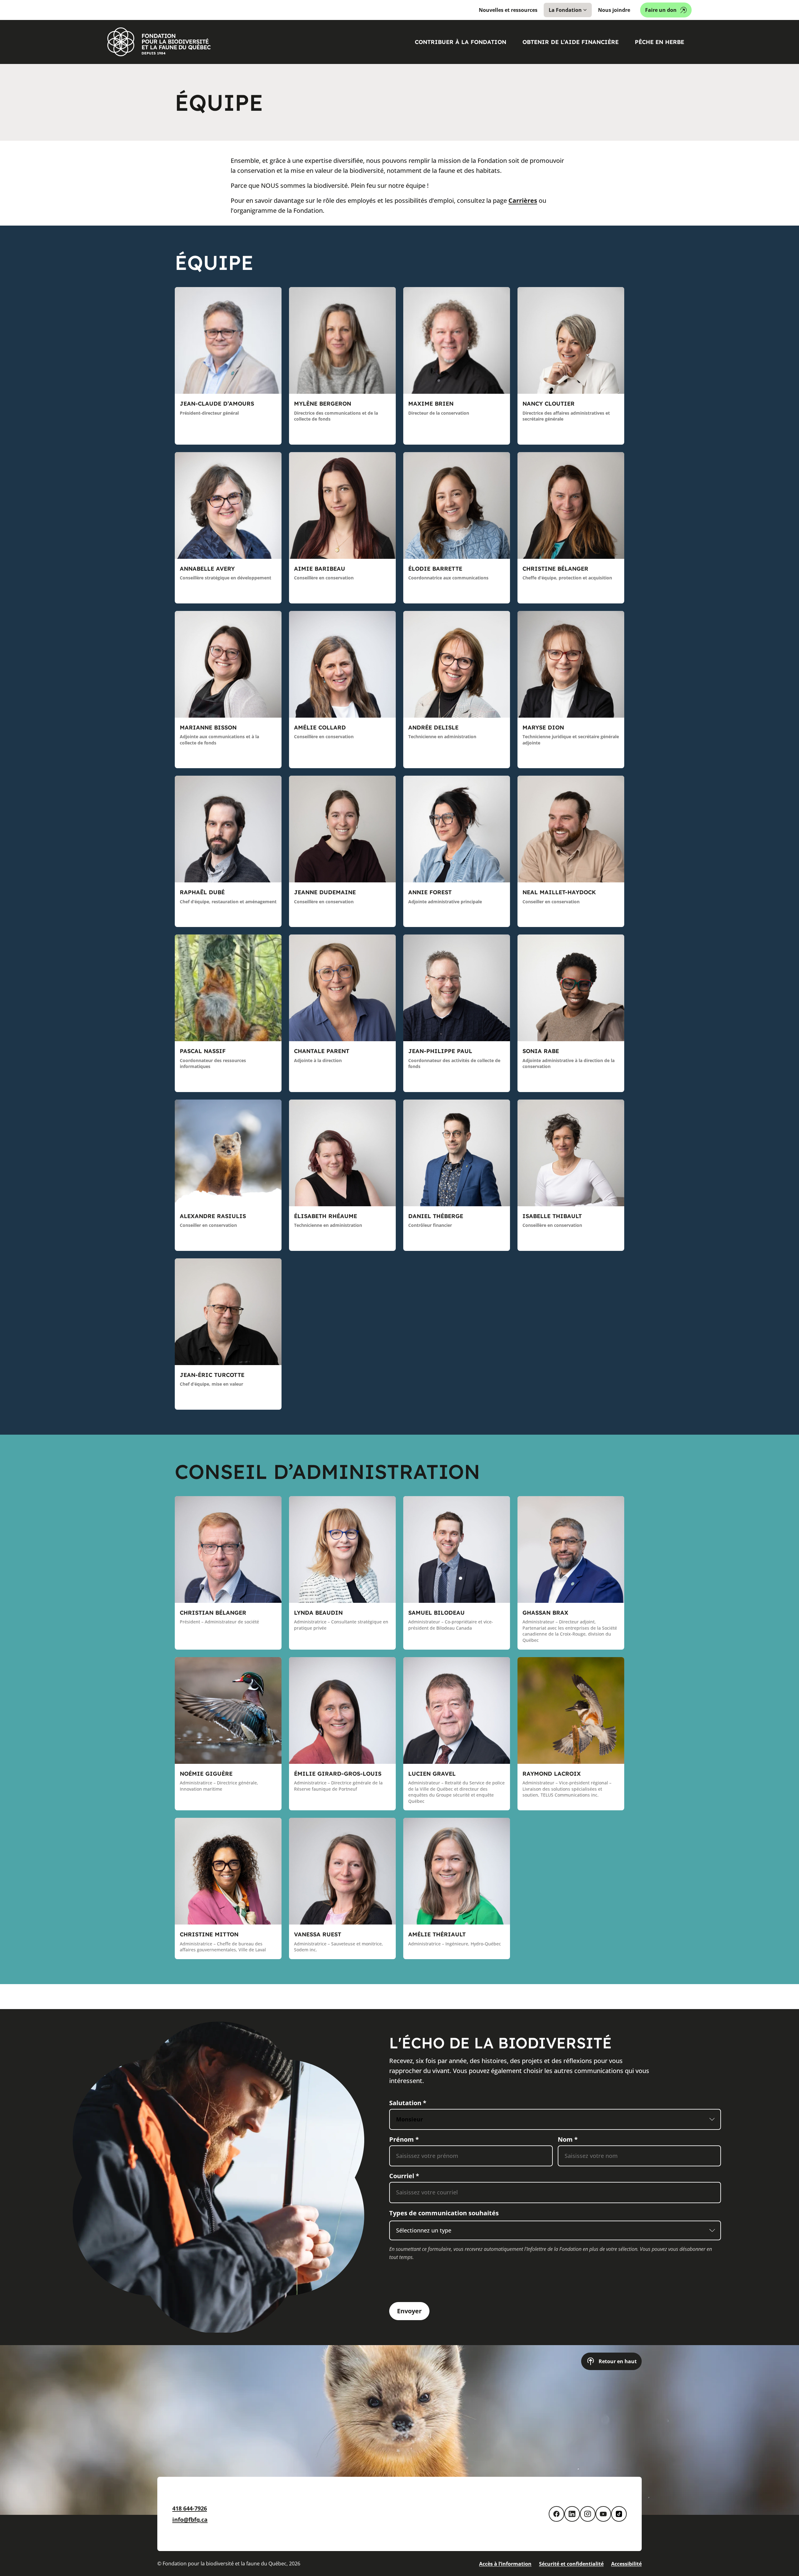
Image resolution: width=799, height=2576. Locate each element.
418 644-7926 (190, 2508)
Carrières (523, 200)
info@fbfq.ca (190, 2520)
